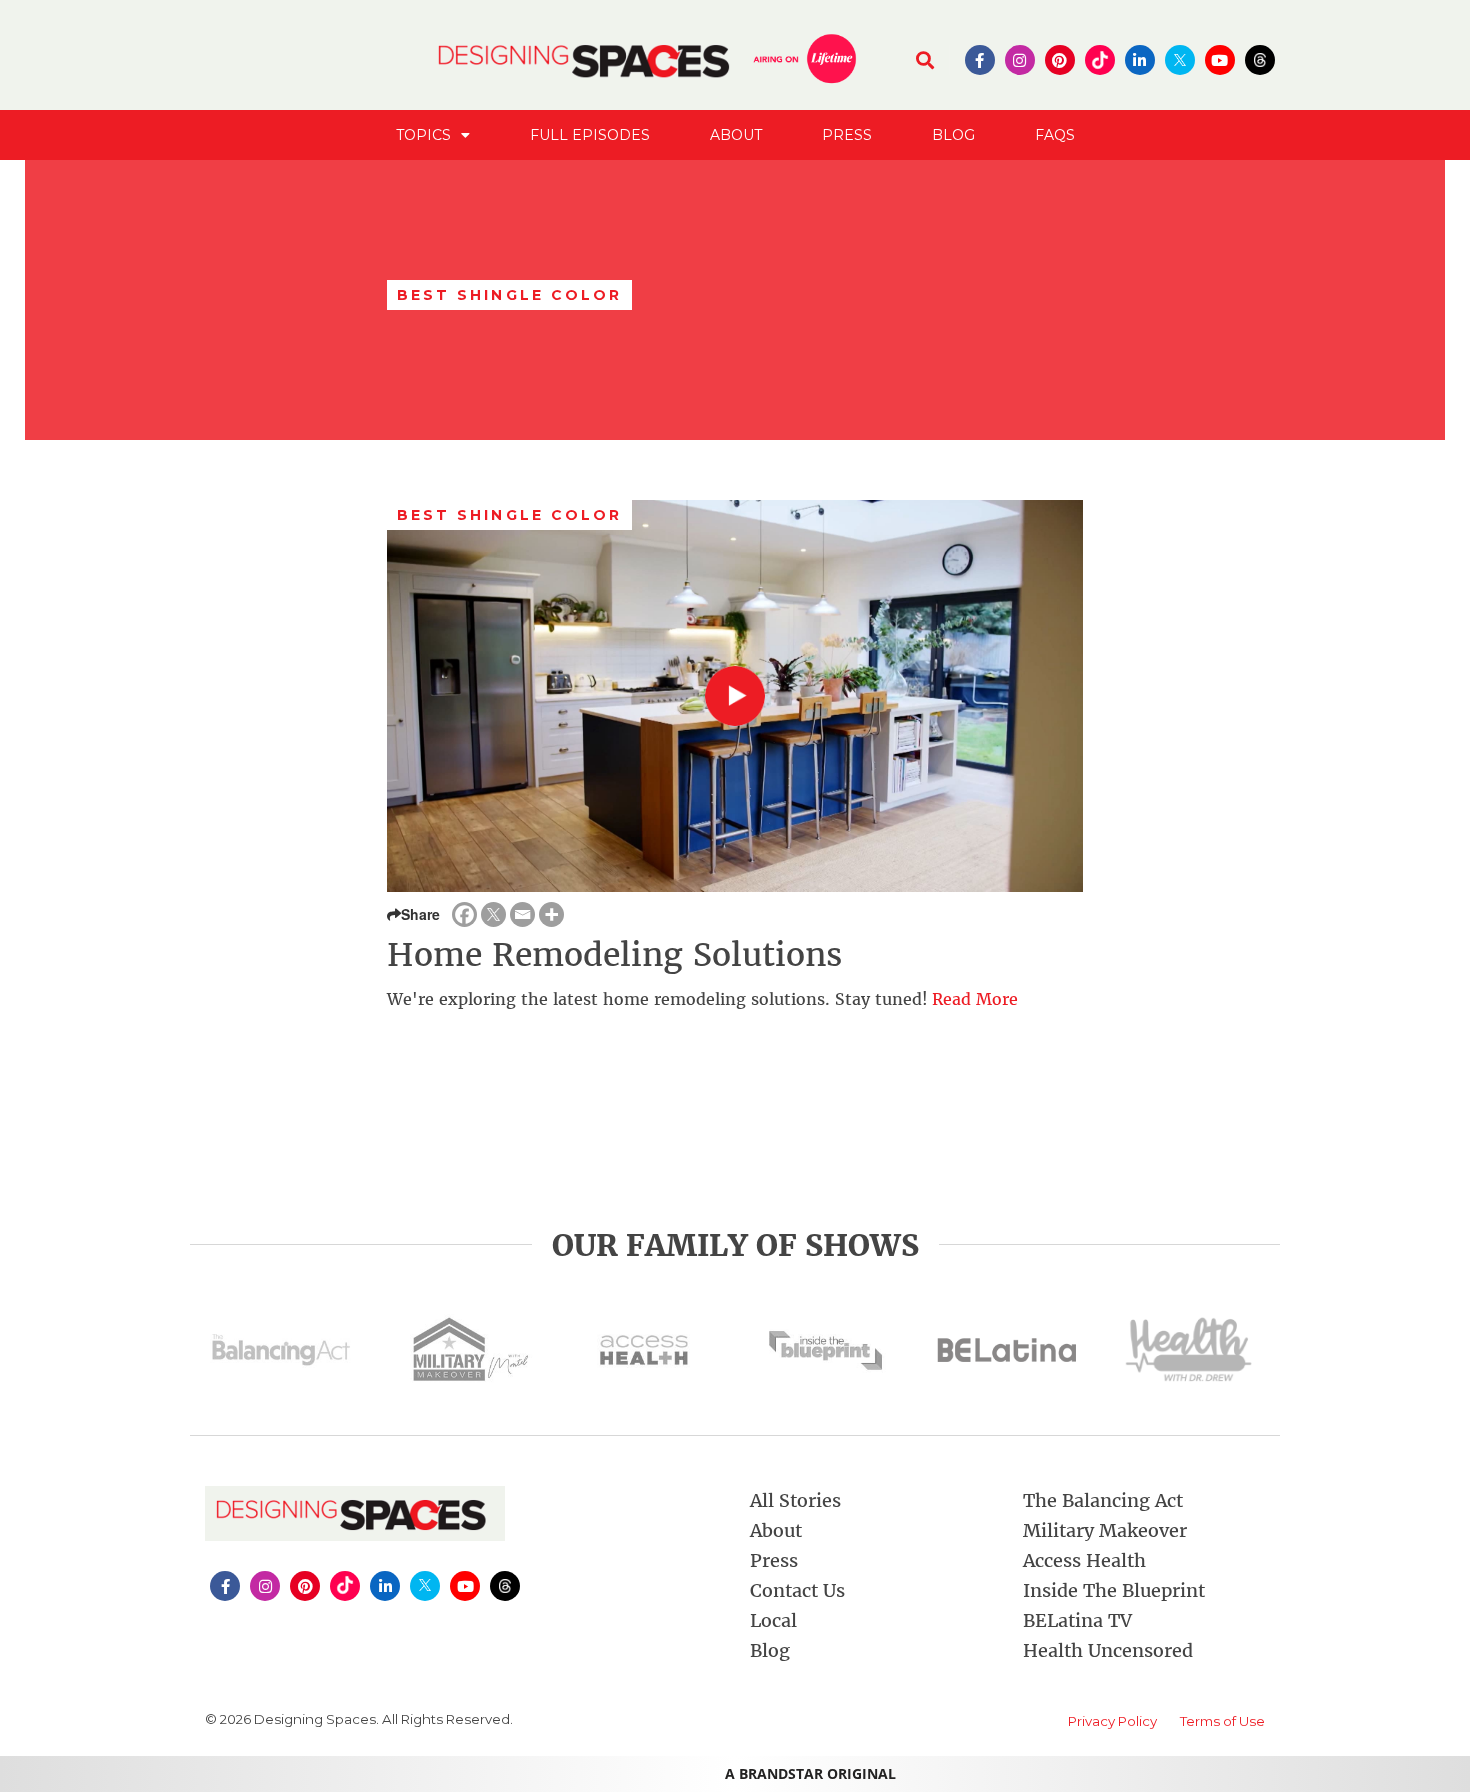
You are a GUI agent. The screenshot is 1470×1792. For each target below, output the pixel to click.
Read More (975, 999)
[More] (551, 914)
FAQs (1055, 135)
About (736, 135)
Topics (423, 135)
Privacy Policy (1112, 1721)
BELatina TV (1077, 1620)
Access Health (1084, 1560)
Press (847, 135)
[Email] (522, 914)
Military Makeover (1105, 1530)
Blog (953, 135)
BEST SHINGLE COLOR (510, 515)
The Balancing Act (1103, 1500)
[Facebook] (464, 914)
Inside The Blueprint (1114, 1590)
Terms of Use (1222, 1721)
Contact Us (797, 1590)
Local (773, 1620)
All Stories (795, 1500)
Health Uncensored (1108, 1650)
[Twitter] (493, 914)
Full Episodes (590, 135)
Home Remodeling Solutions (614, 955)
